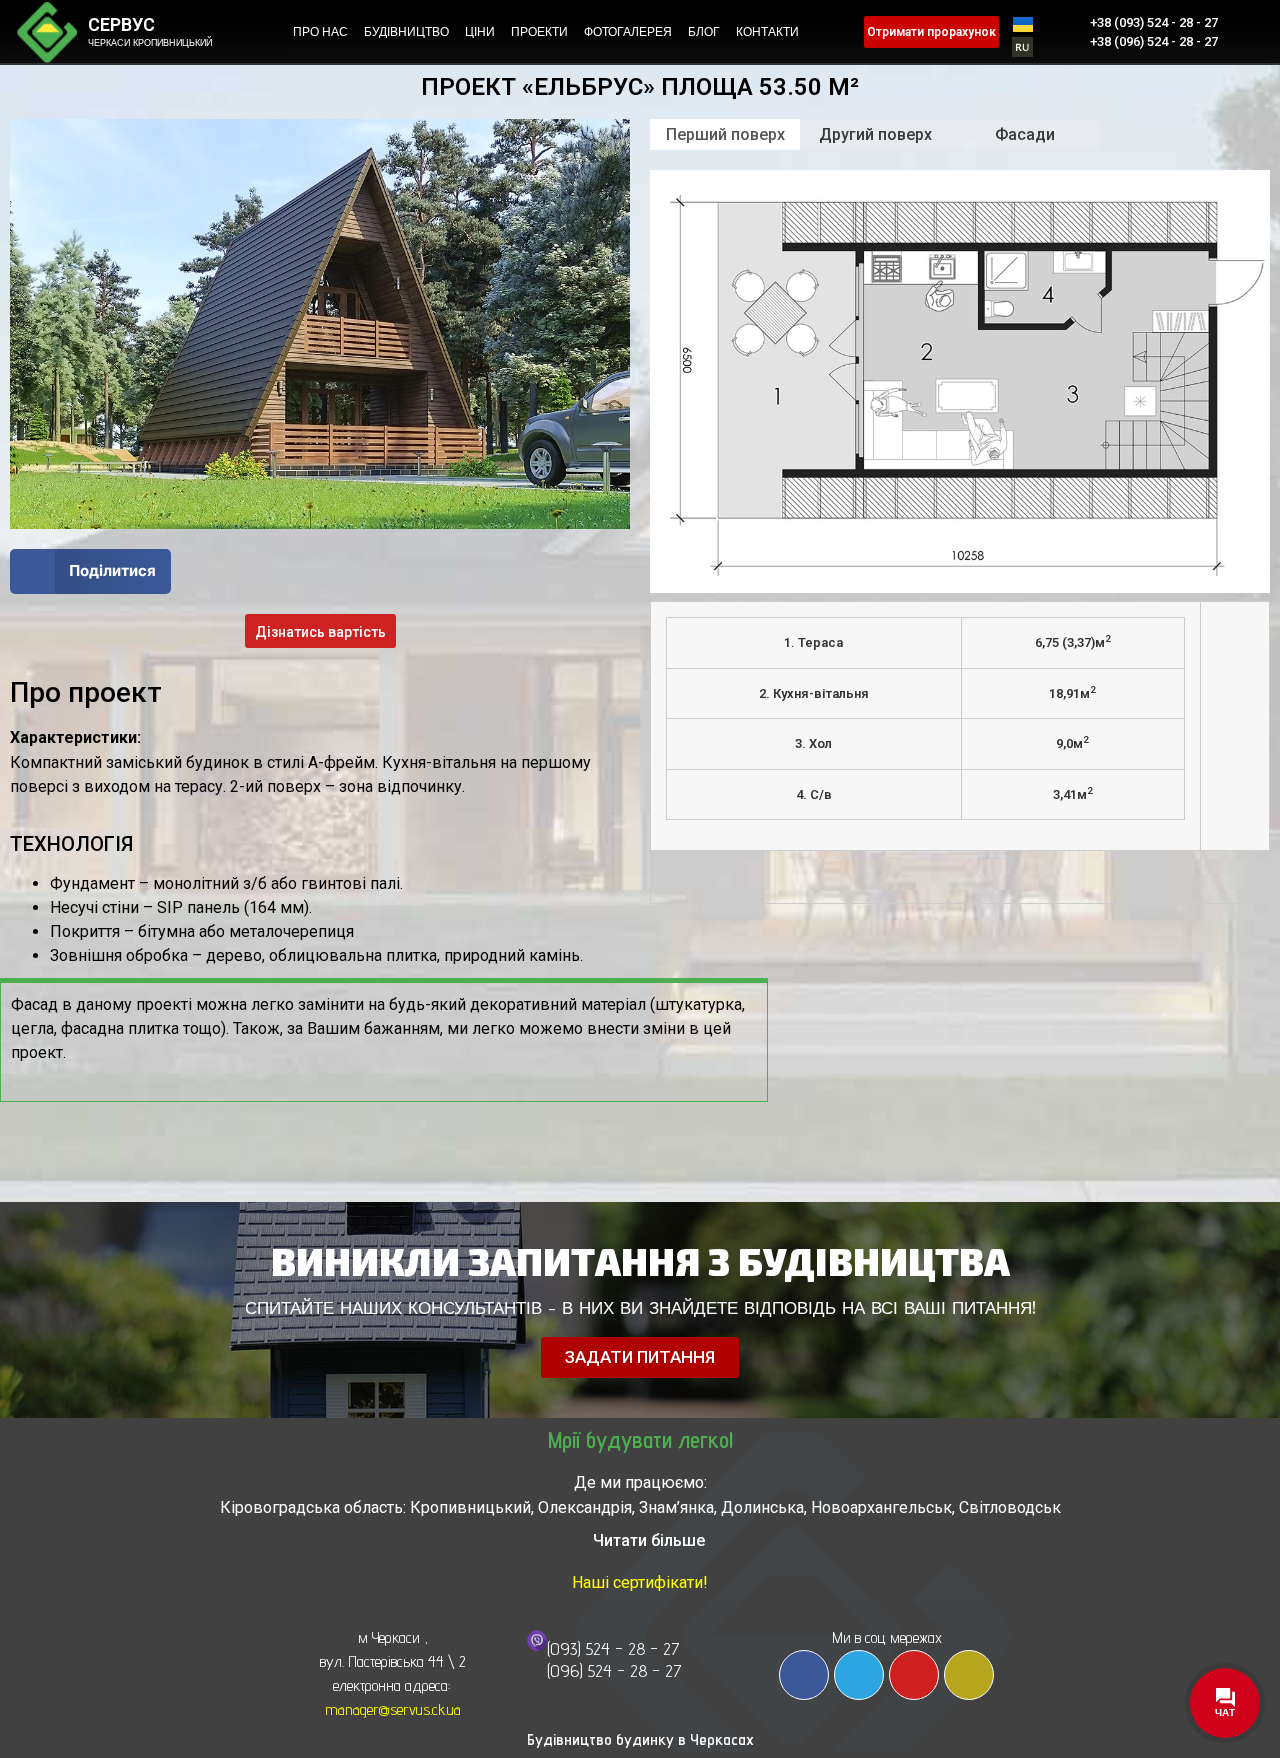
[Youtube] (914, 1675)
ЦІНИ (480, 32)
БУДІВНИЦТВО (406, 32)
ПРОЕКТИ (539, 32)
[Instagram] (969, 1675)
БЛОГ (704, 32)
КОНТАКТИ (767, 32)
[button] (90, 571)
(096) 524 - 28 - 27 (614, 1670)
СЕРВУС (121, 24)
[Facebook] (804, 1675)
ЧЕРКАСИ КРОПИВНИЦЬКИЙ (150, 43)
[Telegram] (859, 1675)
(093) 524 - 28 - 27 (613, 1648)
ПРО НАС (320, 32)
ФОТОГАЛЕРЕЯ (628, 32)
